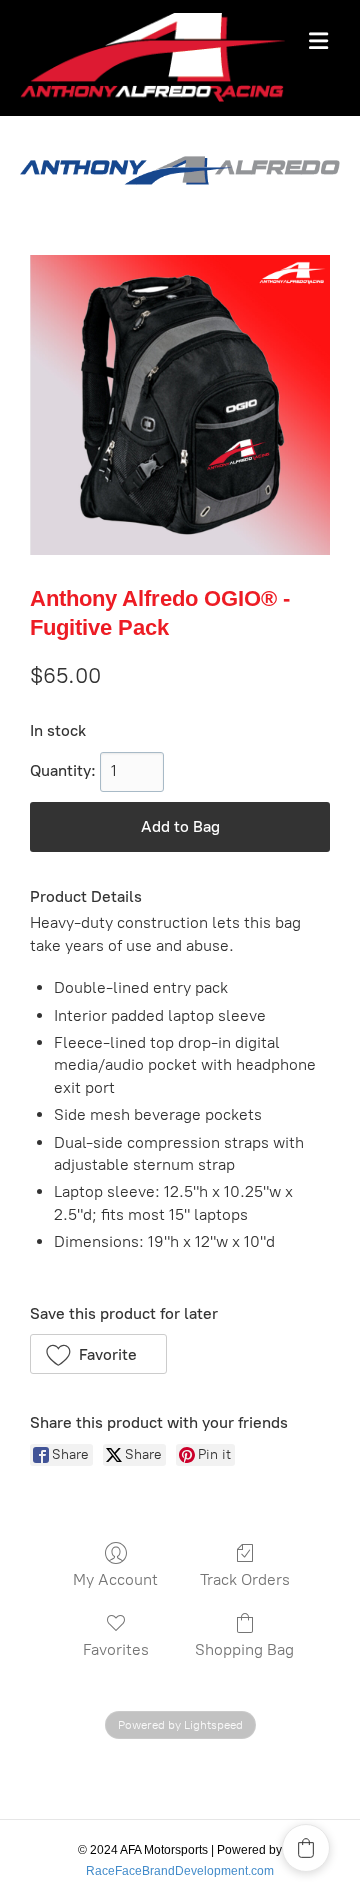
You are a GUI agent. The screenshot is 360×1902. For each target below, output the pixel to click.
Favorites (116, 1649)
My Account (115, 1579)
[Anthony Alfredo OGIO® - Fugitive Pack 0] (180, 405)
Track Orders (245, 1579)
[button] (98, 1354)
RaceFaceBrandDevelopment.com (180, 1871)
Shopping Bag (244, 1649)
